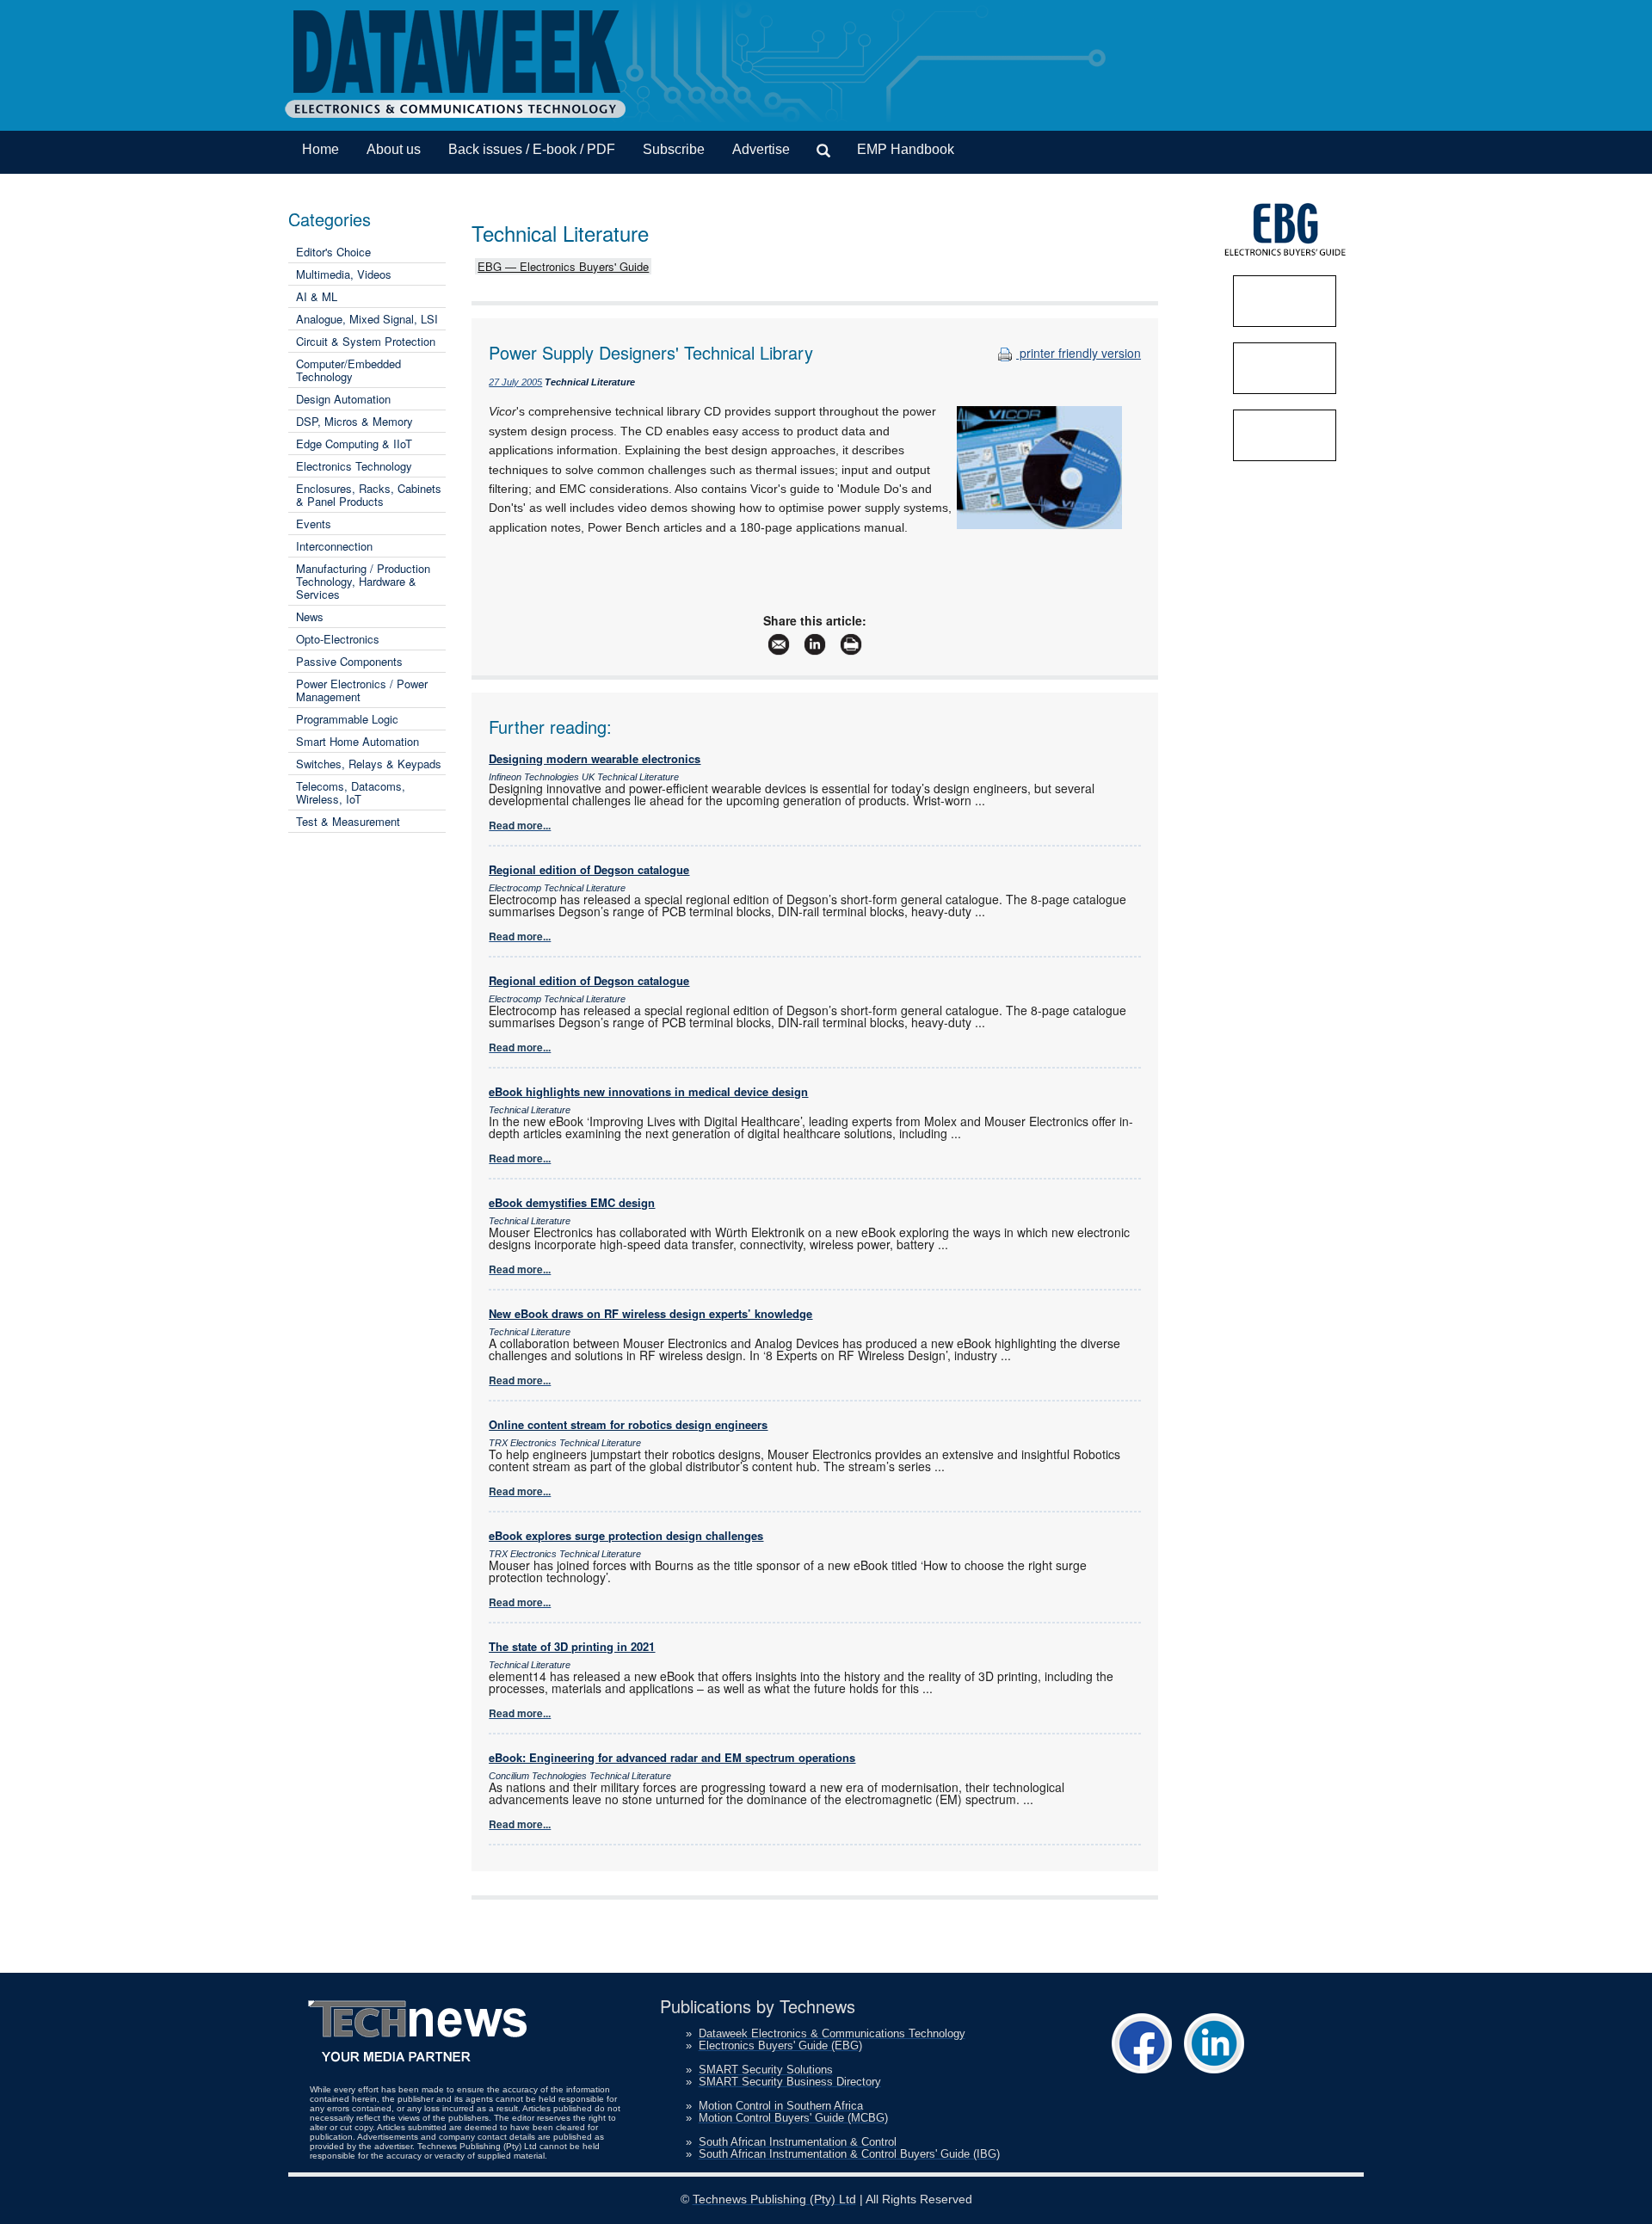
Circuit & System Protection (366, 341)
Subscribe (674, 149)
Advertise (761, 149)
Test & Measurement (348, 821)
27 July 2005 (515, 382)
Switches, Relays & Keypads (369, 764)
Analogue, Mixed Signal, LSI (367, 319)
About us (394, 149)
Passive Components (349, 661)
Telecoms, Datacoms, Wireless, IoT (351, 792)
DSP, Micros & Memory (354, 421)
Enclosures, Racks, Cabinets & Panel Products (369, 495)
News (310, 616)
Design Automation (343, 399)
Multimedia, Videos (344, 274)
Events (314, 524)
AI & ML (317, 296)
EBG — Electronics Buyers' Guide (563, 266)
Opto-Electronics (338, 639)
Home (321, 149)
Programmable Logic (347, 719)
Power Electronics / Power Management (362, 690)
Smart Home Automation (358, 741)
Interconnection (334, 546)
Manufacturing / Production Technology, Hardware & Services (363, 581)
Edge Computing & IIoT (354, 444)
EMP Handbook (906, 149)
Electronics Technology (354, 466)
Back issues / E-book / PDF (532, 149)
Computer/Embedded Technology (348, 370)
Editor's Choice (333, 252)
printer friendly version (1079, 353)
